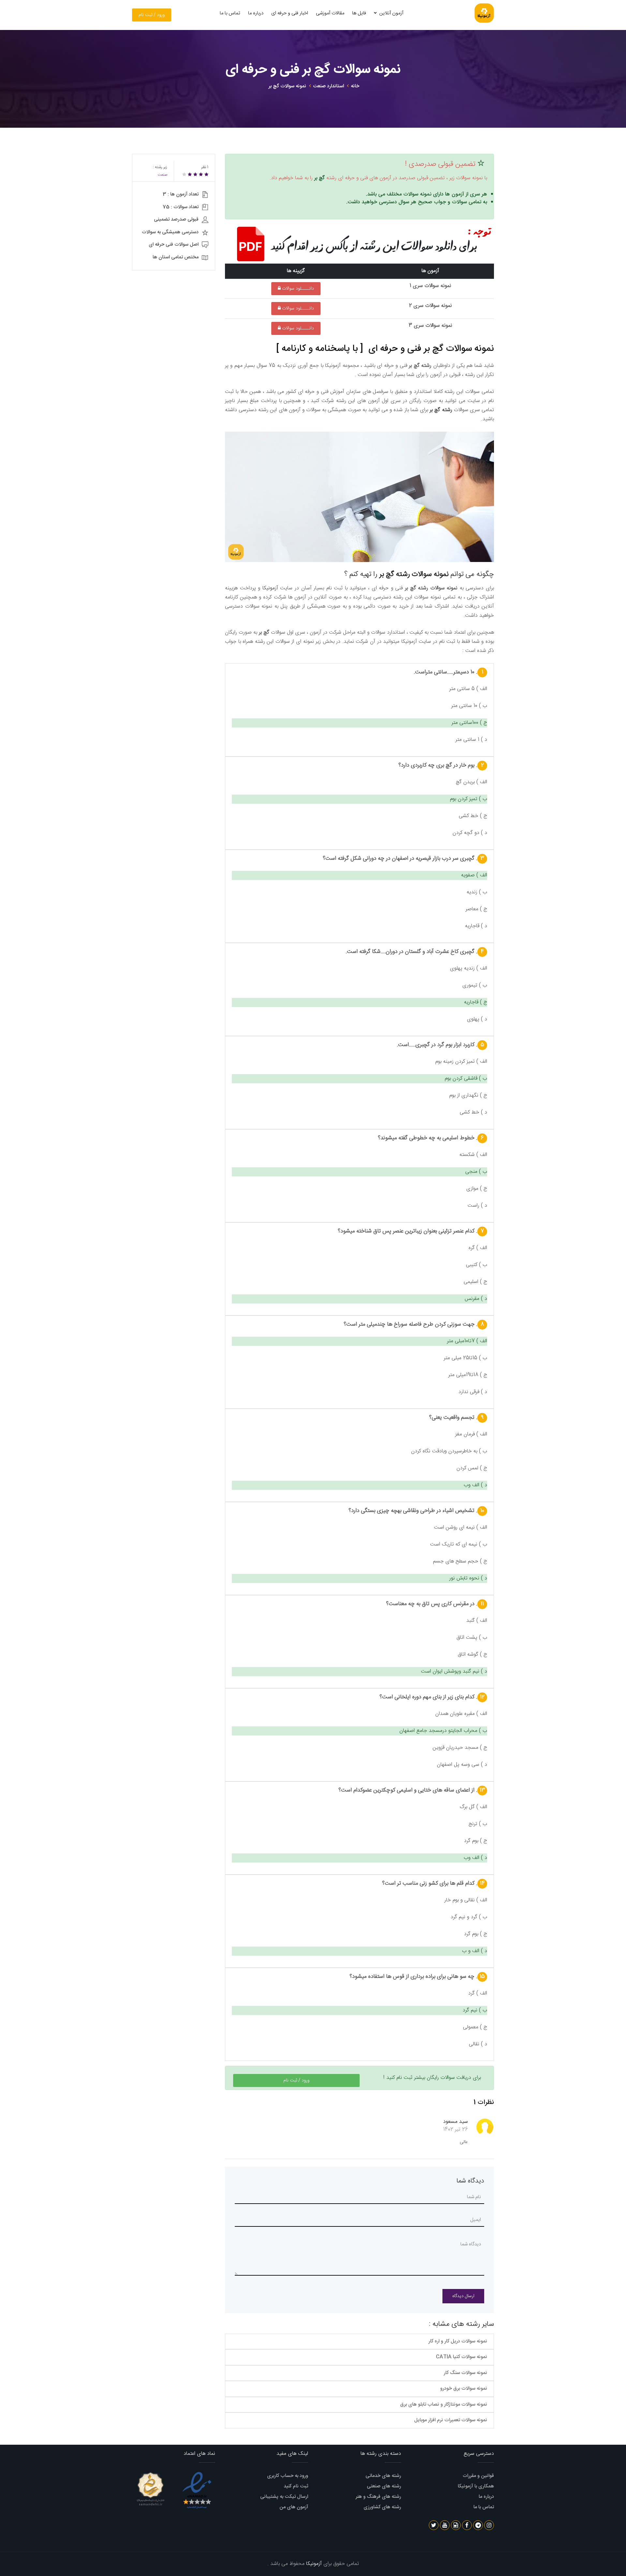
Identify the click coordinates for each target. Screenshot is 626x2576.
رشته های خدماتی (383, 2476)
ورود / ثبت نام (152, 15)
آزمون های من (294, 2507)
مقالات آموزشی (330, 13)
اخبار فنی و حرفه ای (290, 13)
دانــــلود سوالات (297, 289)
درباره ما (256, 13)
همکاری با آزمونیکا (476, 2486)
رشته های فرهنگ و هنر (378, 2497)
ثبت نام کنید (296, 2486)
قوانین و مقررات (478, 2476)
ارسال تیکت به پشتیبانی (284, 2497)
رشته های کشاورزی (382, 2507)
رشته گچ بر (441, 410)
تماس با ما (230, 13)
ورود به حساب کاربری (288, 2476)
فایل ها (359, 13)
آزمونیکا (270, 588)
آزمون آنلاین (391, 13)
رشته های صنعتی (384, 2486)
